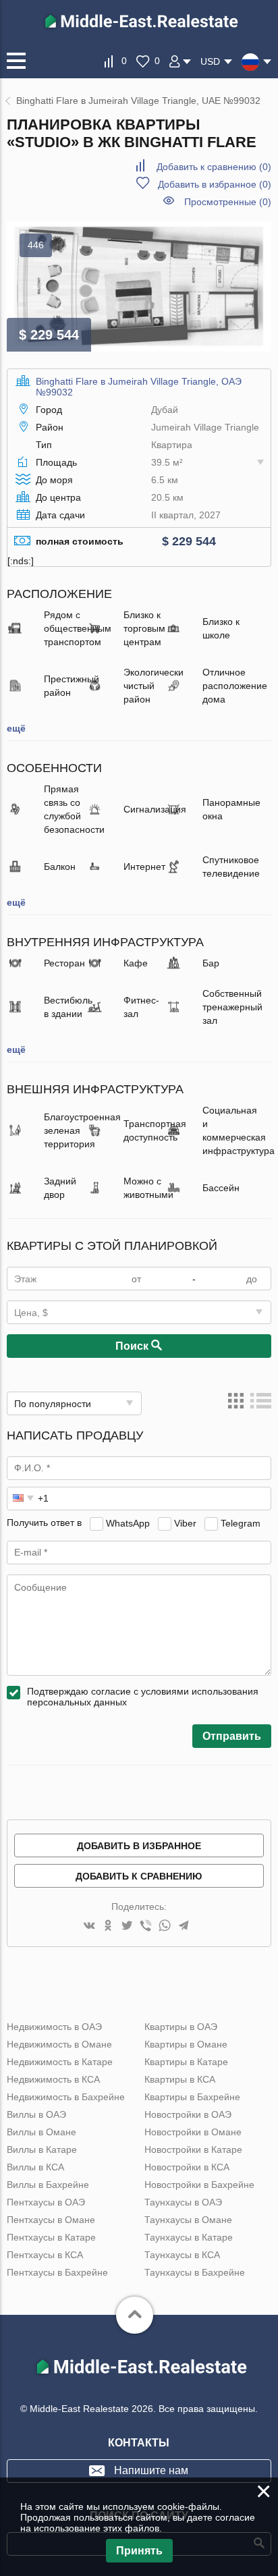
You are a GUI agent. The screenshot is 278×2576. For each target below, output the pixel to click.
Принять (139, 2551)
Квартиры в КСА (180, 2079)
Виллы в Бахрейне (48, 2185)
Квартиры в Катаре (186, 2062)
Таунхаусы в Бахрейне (195, 2272)
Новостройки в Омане (193, 2132)
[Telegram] (184, 1926)
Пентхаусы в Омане (51, 2220)
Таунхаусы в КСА (182, 2255)
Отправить (232, 1736)
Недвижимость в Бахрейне (66, 2097)
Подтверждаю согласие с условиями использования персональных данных (143, 1697)
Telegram (241, 1523)
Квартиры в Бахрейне (192, 2097)
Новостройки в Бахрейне (199, 2185)
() (214, 167)
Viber (185, 1523)
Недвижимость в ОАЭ (54, 2027)
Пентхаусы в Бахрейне (57, 2272)
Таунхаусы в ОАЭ (183, 2202)
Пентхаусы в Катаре (51, 2237)
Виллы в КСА (35, 2167)
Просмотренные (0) (228, 202)
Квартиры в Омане (186, 2044)
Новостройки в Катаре (193, 2149)
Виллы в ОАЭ (36, 2114)
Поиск (133, 1346)
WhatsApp (128, 1523)
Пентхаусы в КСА (45, 2255)
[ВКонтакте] (89, 1926)
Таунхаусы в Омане (188, 2220)
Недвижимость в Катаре (60, 2062)
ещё (16, 728)
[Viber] (146, 1926)
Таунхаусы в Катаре (189, 2237)
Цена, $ (31, 1313)
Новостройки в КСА (187, 2167)
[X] (127, 1926)
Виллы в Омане (41, 2132)
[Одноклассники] (108, 1926)
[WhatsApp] (165, 1926)
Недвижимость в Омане (59, 2044)
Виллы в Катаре (42, 2149)
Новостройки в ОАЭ (188, 2114)
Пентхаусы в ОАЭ (46, 2202)
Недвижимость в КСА (53, 2079)
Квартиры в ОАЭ (181, 2027)
